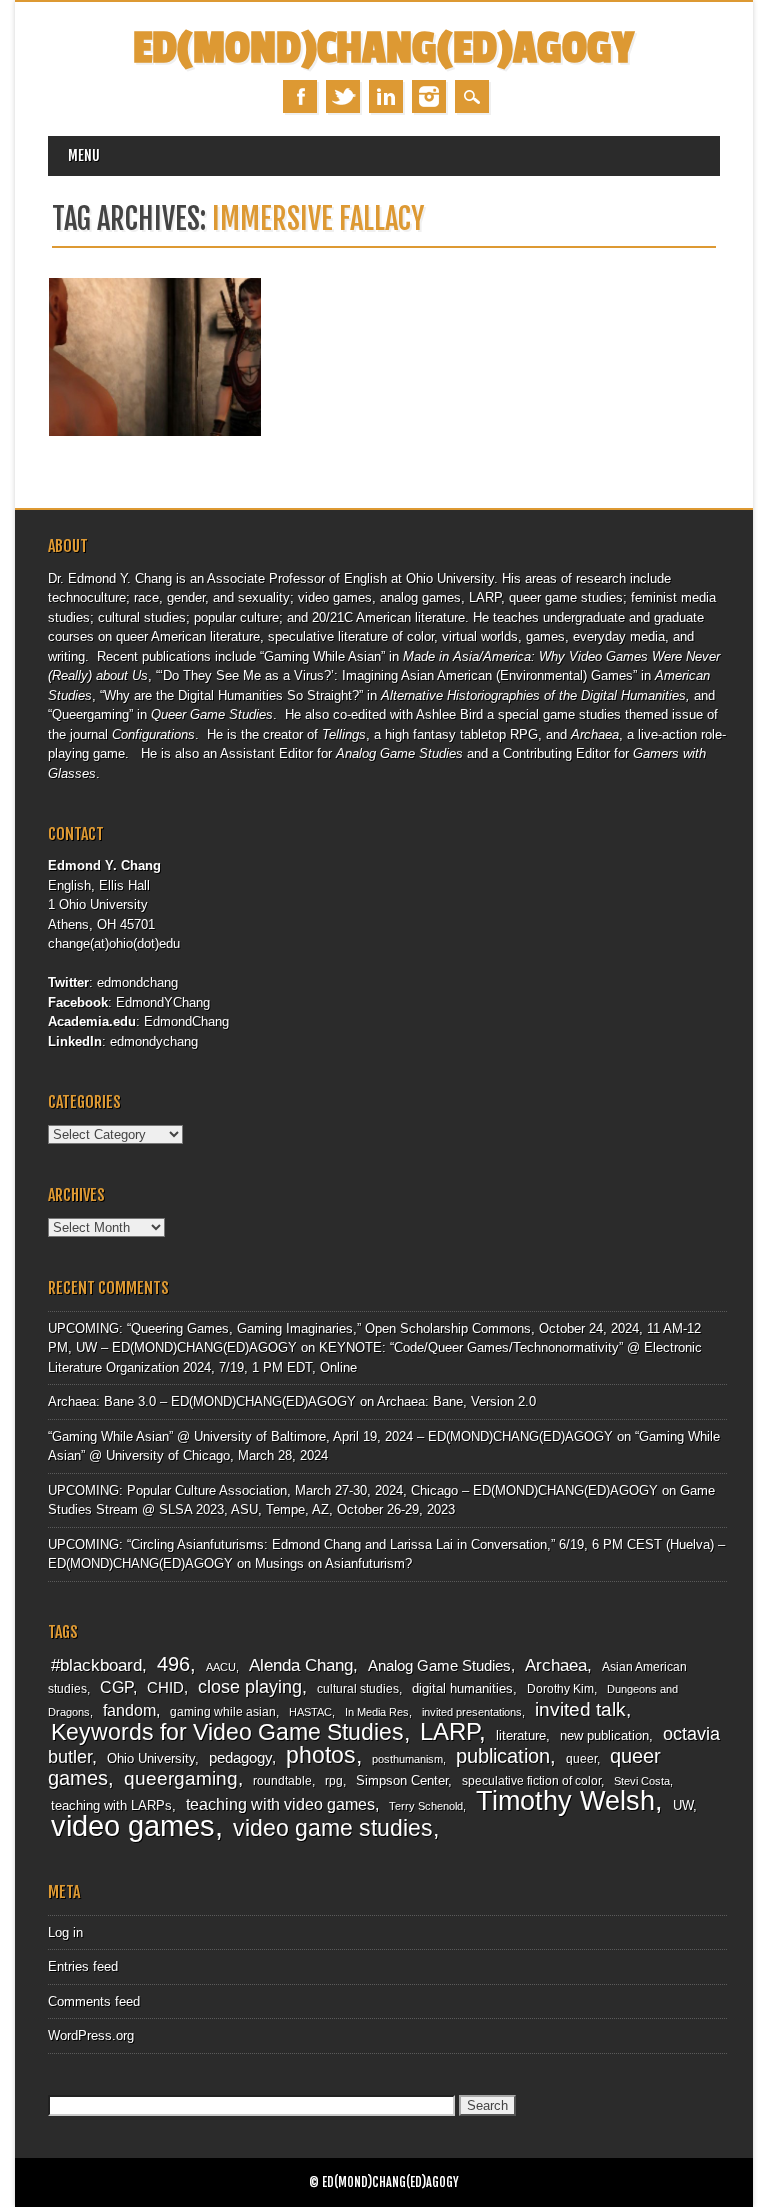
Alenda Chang (301, 1665)
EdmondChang (186, 1021)
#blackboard (96, 1665)
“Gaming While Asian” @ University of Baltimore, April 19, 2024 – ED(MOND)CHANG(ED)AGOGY (330, 1436)
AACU (221, 1667)
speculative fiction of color (531, 1781)
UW (683, 1805)
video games (133, 1825)
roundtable (282, 1781)
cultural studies (358, 1689)
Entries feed (83, 1966)
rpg (334, 1781)
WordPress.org (91, 2035)
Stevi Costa (642, 1781)
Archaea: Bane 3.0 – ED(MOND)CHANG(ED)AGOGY (202, 1401)
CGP (116, 1687)
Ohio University (151, 1758)
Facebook (300, 96)
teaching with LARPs (111, 1805)
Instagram (429, 96)
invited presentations (472, 1712)
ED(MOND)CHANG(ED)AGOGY (383, 48)
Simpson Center (402, 1780)
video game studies (333, 1828)
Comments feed (94, 2001)
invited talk (580, 1709)
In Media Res (377, 1712)
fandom (129, 1710)
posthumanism (407, 1759)
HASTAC (310, 1712)
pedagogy (240, 1758)
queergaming (181, 1778)
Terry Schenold (426, 1806)
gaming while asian (223, 1712)
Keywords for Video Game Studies (227, 1732)
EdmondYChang (163, 1002)
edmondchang (137, 982)
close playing (250, 1686)
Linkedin (386, 96)
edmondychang (154, 1041)
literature (521, 1735)
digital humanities (462, 1688)
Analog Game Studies (439, 1666)
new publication (604, 1735)
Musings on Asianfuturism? (333, 1563)
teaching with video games (280, 1804)
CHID (165, 1688)
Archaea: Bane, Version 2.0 (456, 1401)
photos (321, 1755)
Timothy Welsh (565, 1801)
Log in (65, 1932)
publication (503, 1756)
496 (173, 1664)
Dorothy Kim (560, 1689)
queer (581, 1759)
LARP (449, 1731)
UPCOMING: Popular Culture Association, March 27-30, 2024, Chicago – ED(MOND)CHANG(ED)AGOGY (353, 1490)
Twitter (343, 96)
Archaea (556, 1665)
